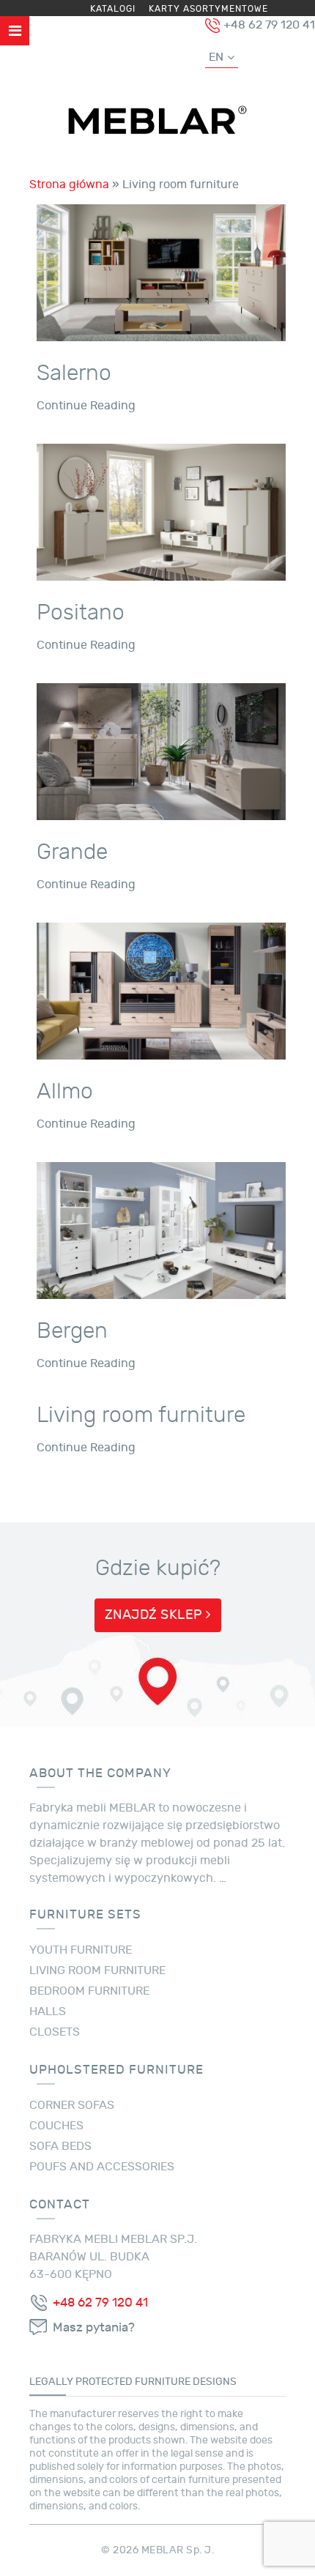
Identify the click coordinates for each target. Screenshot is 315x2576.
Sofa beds (60, 2146)
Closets (55, 2032)
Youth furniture (81, 1950)
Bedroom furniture (89, 1991)
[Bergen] (161, 1228)
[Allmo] (161, 989)
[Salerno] (161, 270)
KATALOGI (113, 9)
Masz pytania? (94, 2328)
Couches (56, 2126)
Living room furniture (141, 1415)
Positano (81, 612)
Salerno (74, 373)
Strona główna (69, 185)
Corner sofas (72, 2105)
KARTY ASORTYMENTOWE (208, 9)
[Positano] (161, 510)
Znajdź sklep (156, 1615)
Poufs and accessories (102, 2167)
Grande (72, 852)
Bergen (72, 1330)
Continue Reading (86, 406)
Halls (48, 2011)
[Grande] (161, 749)
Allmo (65, 1091)
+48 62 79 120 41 (100, 2303)
